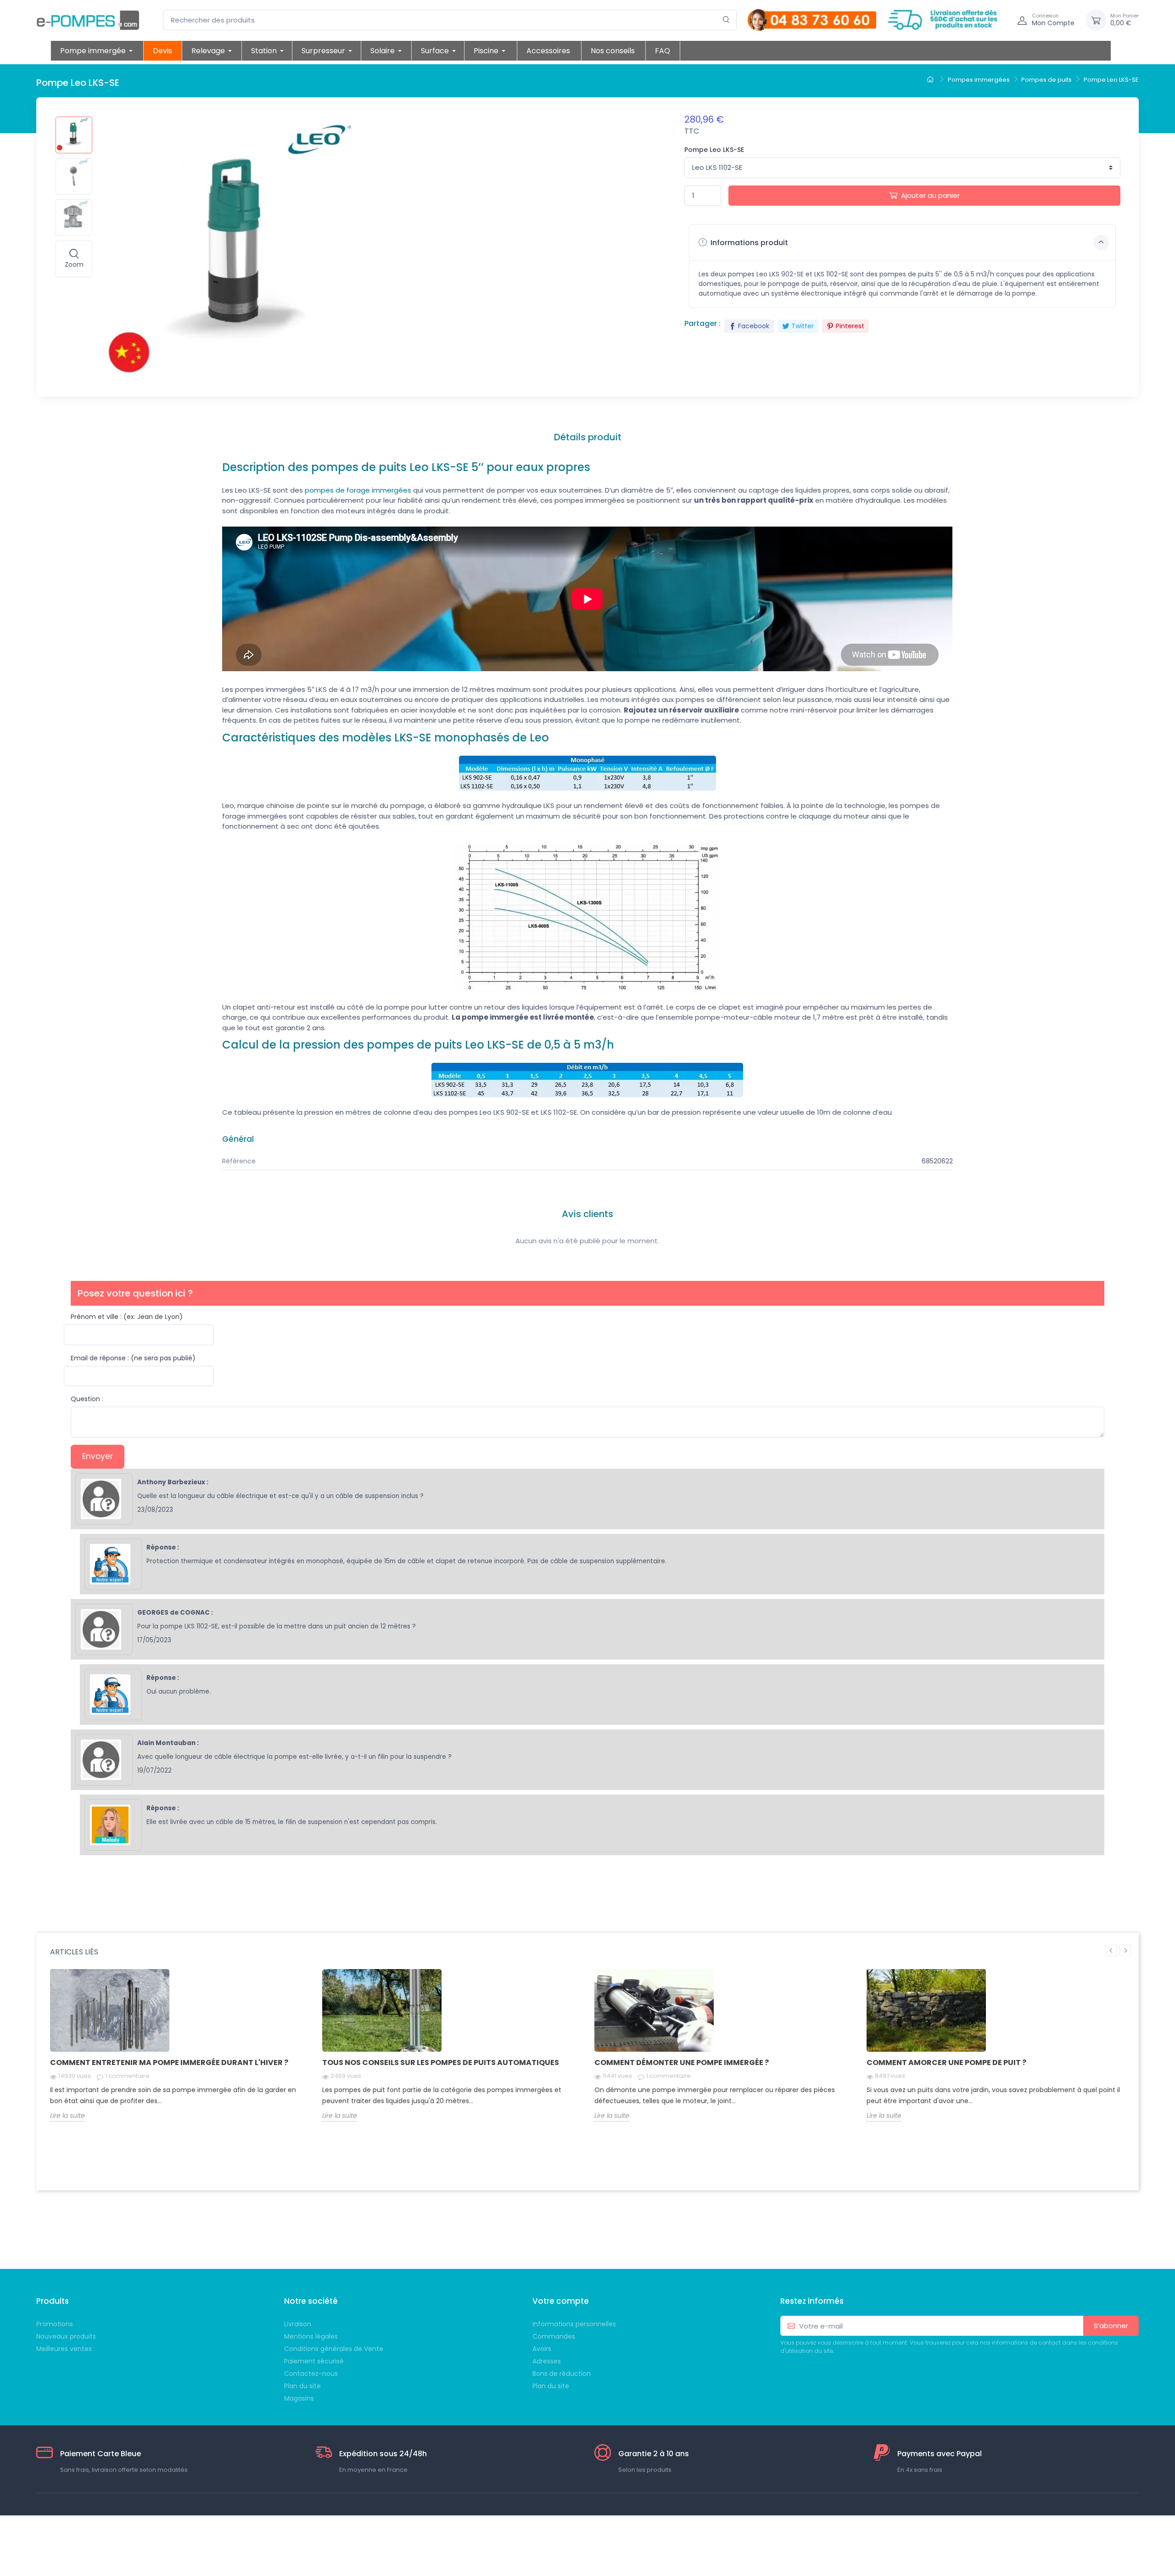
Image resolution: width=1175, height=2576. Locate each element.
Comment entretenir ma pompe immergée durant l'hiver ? (169, 2062)
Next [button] (1125, 1950)
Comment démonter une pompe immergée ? (682, 2062)
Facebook (754, 326)
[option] (179, 2052)
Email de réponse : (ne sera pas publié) (133, 1358)
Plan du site (551, 2386)
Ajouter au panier (930, 195)
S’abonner (1111, 2326)
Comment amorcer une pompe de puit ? (946, 2062)
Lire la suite (67, 2116)
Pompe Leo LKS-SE (714, 150)
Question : (87, 1399)
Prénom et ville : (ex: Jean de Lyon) (127, 1317)
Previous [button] (1111, 1950)
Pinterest (850, 326)
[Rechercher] (726, 20)
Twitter (803, 326)
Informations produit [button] (748, 243)
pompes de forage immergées (358, 490)
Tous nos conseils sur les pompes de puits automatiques (441, 2062)
